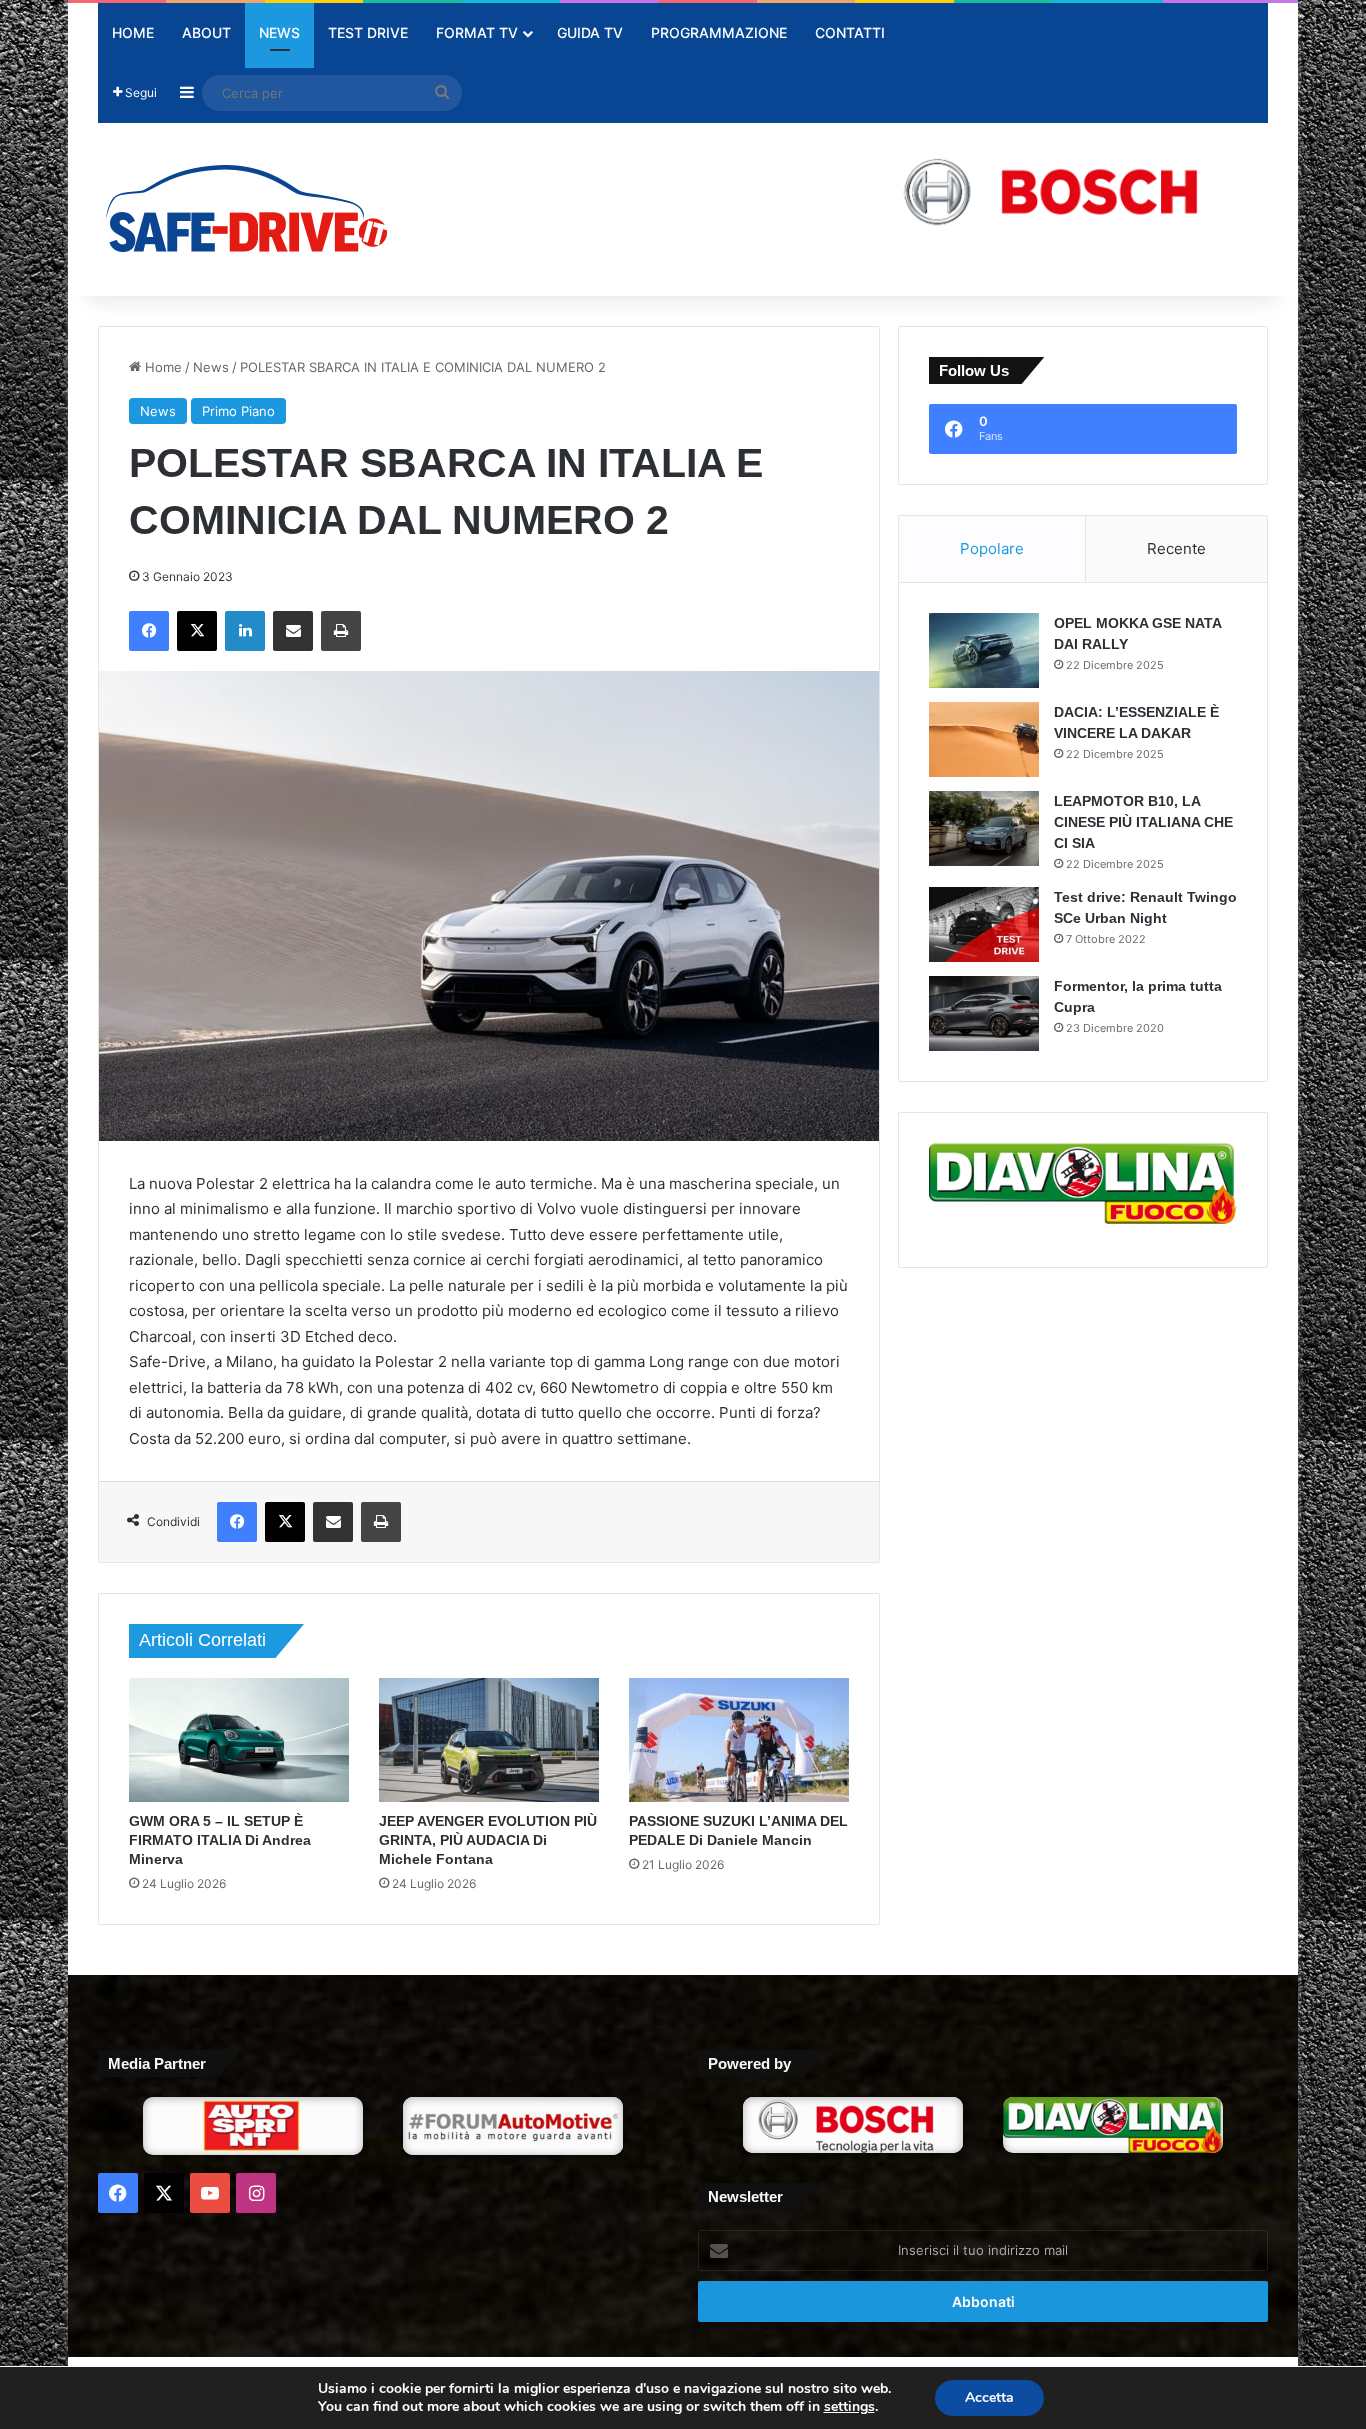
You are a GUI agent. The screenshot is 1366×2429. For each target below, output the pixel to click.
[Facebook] (149, 631)
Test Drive (368, 32)
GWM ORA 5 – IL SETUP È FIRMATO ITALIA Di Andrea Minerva (220, 1840)
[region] (883, 190)
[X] (197, 631)
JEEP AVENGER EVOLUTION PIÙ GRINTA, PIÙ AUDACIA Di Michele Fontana (488, 1840)
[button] (883, 190)
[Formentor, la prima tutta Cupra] (984, 1013)
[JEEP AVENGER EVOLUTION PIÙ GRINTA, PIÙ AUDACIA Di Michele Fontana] (489, 1740)
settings (849, 2407)
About (206, 32)
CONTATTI (850, 32)
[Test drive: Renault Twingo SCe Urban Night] (984, 924)
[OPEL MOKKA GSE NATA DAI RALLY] (984, 650)
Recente (1176, 548)
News (279, 32)
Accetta (989, 2397)
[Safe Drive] (248, 209)
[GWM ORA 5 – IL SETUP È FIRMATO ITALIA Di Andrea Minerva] (239, 1740)
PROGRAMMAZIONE (719, 32)
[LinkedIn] (245, 631)
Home (133, 32)
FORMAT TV (477, 32)
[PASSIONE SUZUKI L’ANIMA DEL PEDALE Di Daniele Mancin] (739, 1740)
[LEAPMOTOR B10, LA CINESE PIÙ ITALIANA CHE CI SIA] (984, 828)
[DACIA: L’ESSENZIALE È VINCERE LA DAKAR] (984, 739)
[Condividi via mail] (293, 631)
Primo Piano (238, 411)
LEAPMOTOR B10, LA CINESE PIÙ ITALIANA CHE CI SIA (1143, 822)
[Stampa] (341, 631)
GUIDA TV (590, 32)
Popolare (992, 548)
